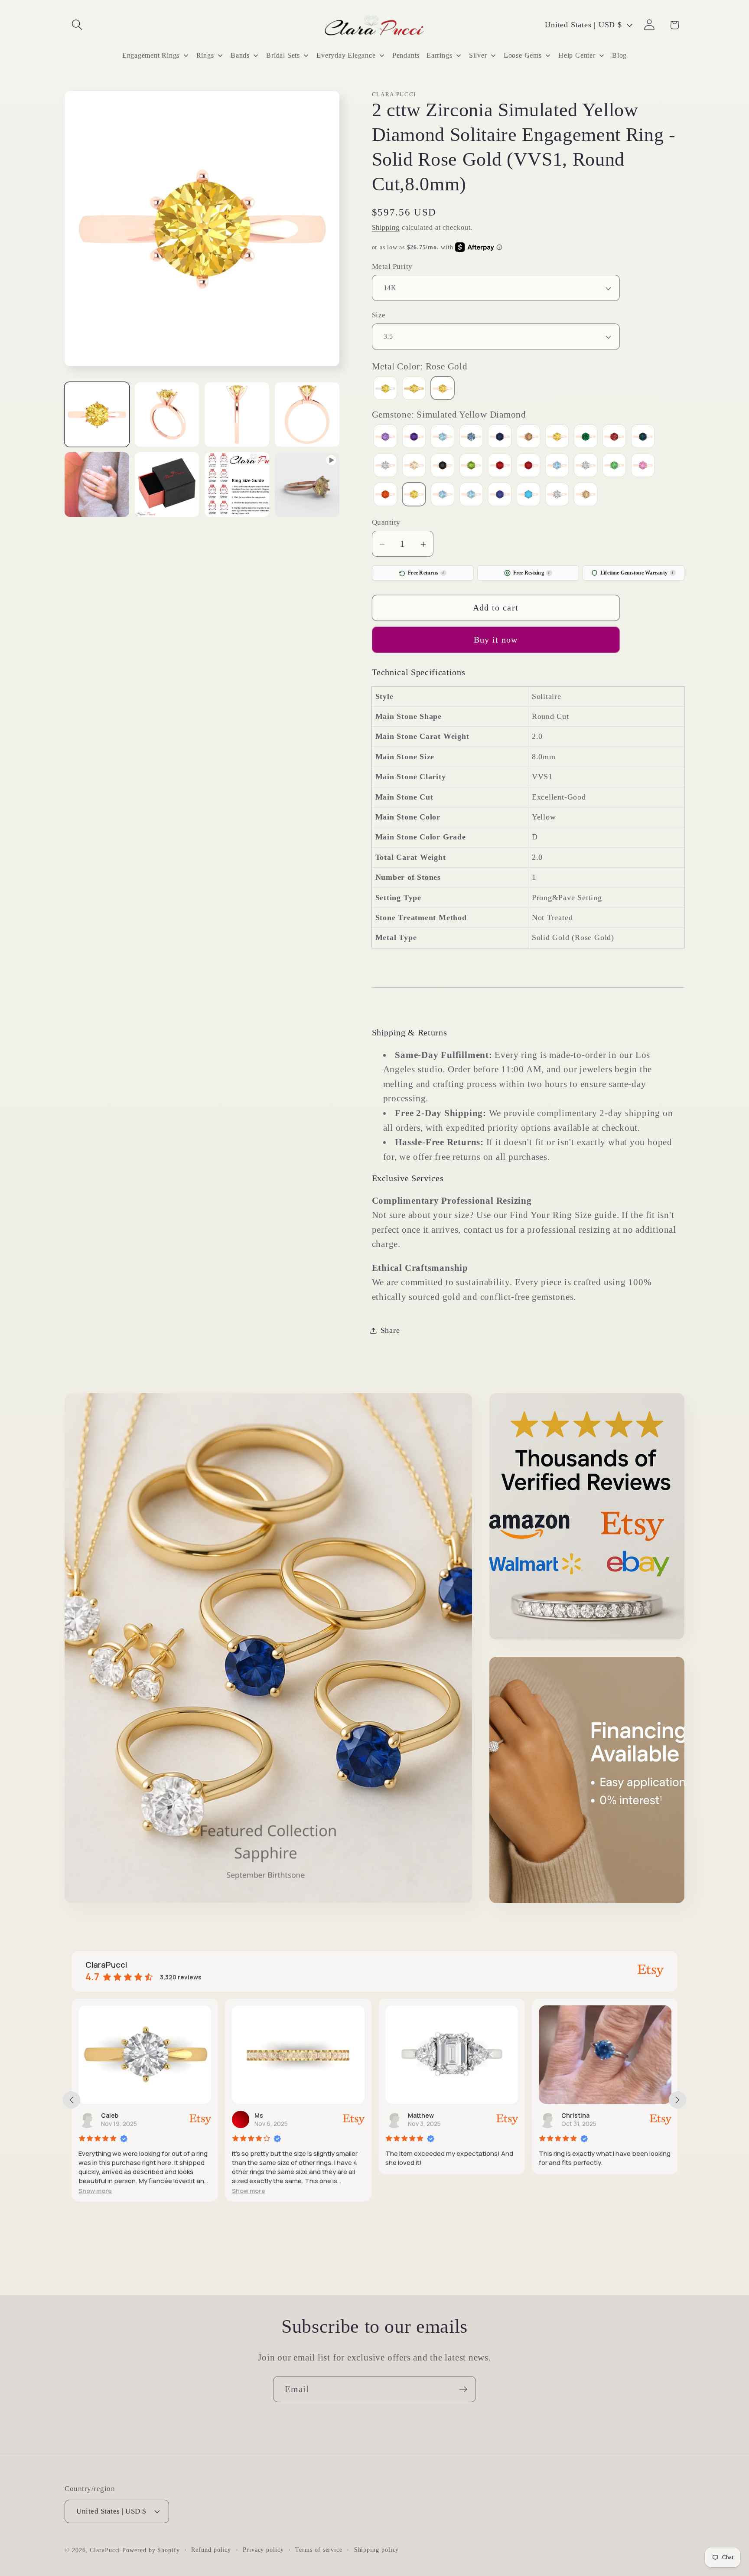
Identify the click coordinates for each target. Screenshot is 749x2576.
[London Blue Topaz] (643, 438)
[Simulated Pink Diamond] (643, 466)
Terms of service (319, 2550)
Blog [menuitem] (619, 55)
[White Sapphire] (557, 495)
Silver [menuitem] (478, 55)
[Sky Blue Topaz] (443, 495)
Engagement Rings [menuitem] (151, 55)
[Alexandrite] (385, 438)
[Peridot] (471, 466)
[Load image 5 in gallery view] (97, 485)
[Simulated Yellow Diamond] (414, 495)
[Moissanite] (385, 466)
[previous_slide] (72, 2100)
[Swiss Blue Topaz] (471, 495)
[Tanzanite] (500, 495)
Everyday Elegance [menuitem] (346, 55)
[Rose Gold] (443, 390)
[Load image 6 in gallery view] (167, 485)
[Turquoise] (528, 495)
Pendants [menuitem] (406, 55)
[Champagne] (528, 438)
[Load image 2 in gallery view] (167, 415)
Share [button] (390, 1331)
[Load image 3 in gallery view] (237, 415)
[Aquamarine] (443, 438)
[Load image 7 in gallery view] (237, 485)
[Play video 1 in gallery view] (307, 485)
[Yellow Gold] (414, 390)
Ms (114, 2115)
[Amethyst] (414, 438)
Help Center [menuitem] (577, 55)
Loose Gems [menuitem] (523, 55)
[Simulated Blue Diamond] (557, 466)
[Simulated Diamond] (586, 466)
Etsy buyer (586, 2115)
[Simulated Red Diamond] (385, 495)
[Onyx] (443, 466)
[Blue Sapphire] (500, 438)
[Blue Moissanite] (471, 438)
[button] (77, 25)
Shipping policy (377, 2550)
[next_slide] (677, 2100)
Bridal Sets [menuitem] (283, 55)
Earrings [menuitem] (439, 55)
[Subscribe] (463, 2389)
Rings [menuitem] (205, 55)
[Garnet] (614, 438)
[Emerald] (586, 438)
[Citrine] (557, 438)
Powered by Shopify (151, 2550)
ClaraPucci (105, 2550)
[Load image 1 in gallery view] (97, 415)
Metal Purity (392, 266)
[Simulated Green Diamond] (614, 466)
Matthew (277, 2115)
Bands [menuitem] (240, 55)
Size (379, 315)
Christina (431, 2115)
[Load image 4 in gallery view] (307, 415)
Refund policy (211, 2550)
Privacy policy (263, 2550)
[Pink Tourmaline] (500, 466)
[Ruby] (528, 466)
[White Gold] (385, 390)
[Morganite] (414, 466)
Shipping (386, 228)
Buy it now (496, 640)
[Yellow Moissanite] (586, 495)
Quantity (386, 522)
